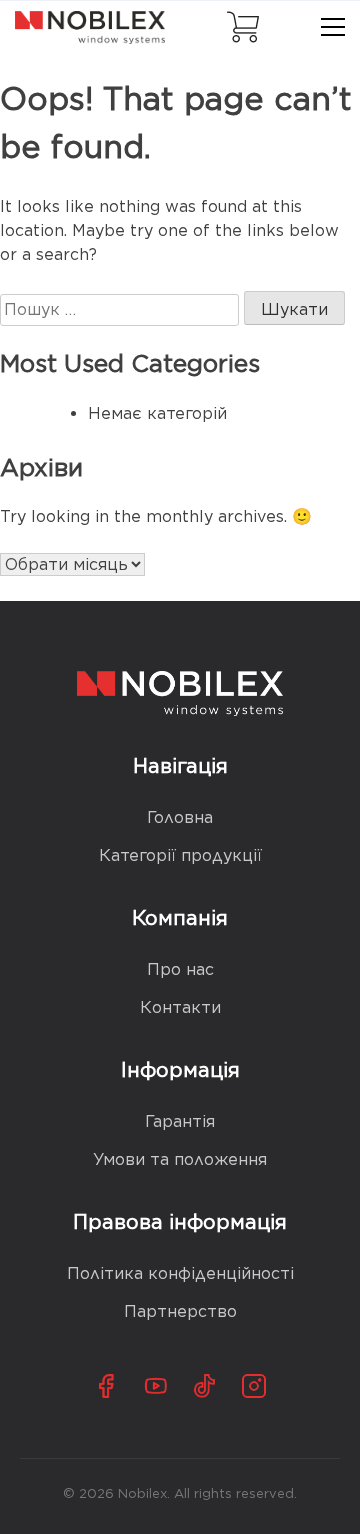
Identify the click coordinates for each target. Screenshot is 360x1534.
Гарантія (180, 1121)
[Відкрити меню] (333, 27)
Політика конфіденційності (180, 1273)
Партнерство (180, 1311)
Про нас (180, 969)
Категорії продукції (180, 855)
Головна (180, 817)
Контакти (180, 1007)
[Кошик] (243, 27)
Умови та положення (180, 1159)
